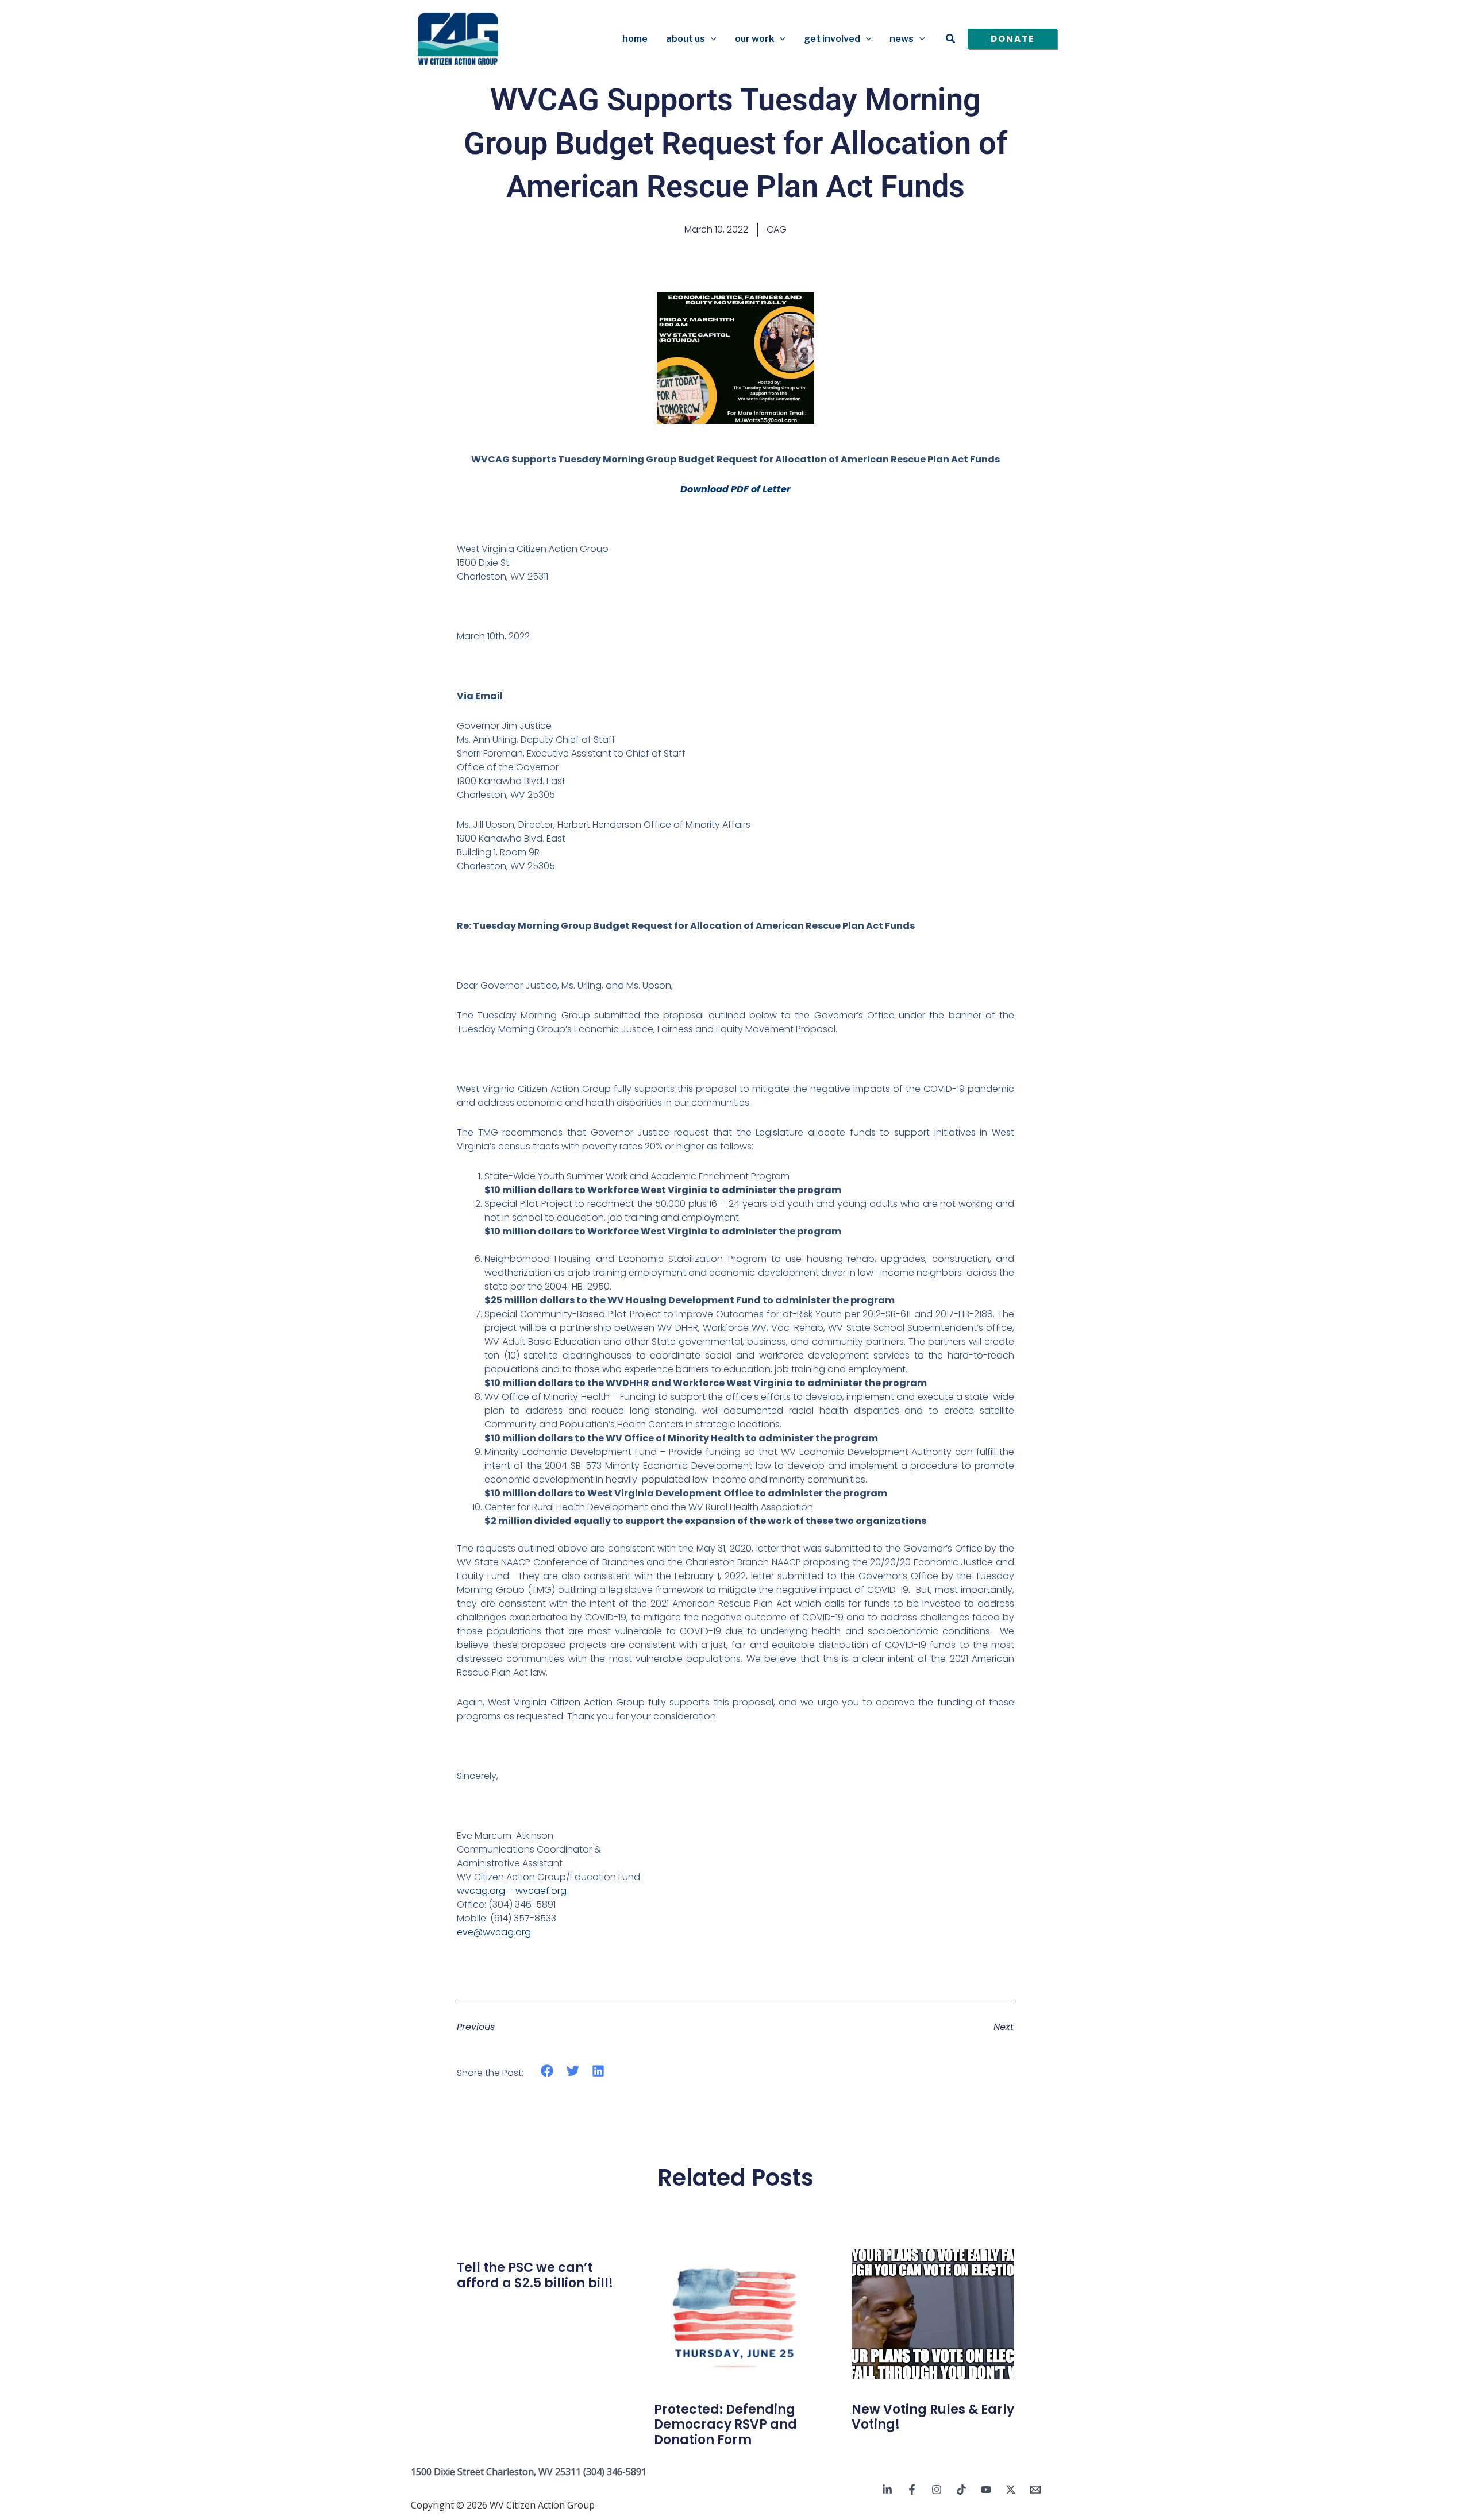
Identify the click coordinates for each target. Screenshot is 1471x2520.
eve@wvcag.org (494, 1932)
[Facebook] (912, 2490)
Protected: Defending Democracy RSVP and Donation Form (725, 2425)
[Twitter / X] (1011, 2490)
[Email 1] (1035, 2490)
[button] (711, 39)
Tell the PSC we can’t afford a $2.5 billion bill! (535, 2275)
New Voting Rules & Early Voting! (933, 2417)
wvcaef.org (541, 1891)
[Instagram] (937, 2490)
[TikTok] (961, 2490)
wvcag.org (481, 1891)
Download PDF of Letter (735, 489)
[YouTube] (986, 2490)
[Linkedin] (887, 2490)
